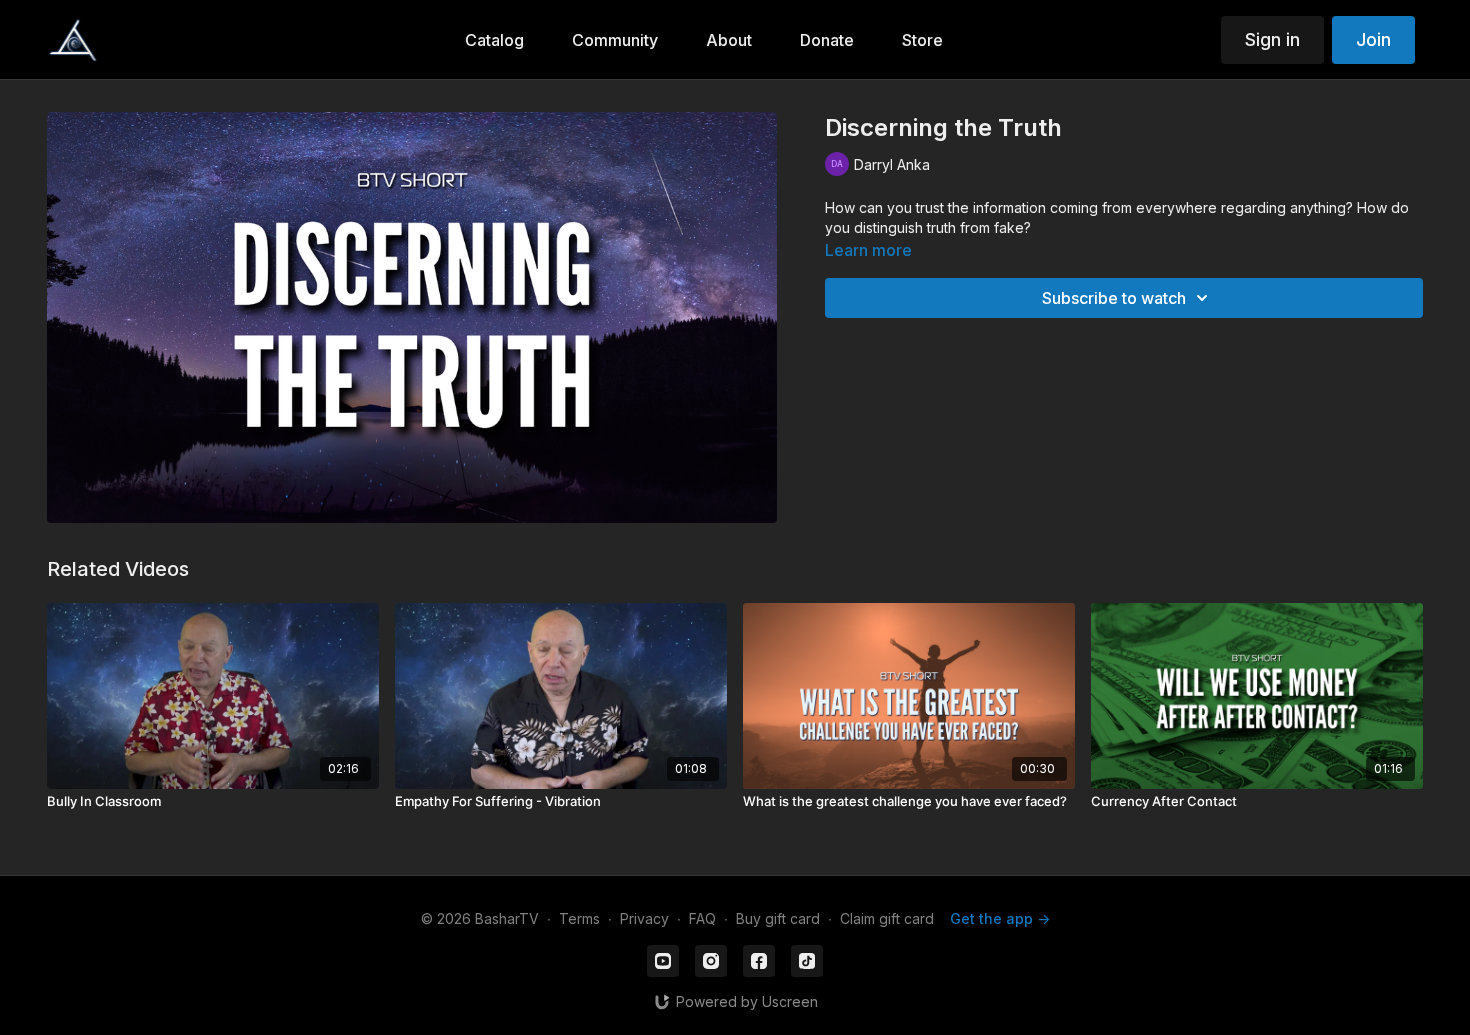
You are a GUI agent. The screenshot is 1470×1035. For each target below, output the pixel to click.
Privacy (644, 918)
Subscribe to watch (1114, 298)
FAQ (702, 918)
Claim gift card (887, 918)
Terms (579, 918)
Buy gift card (778, 918)
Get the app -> (1000, 918)
